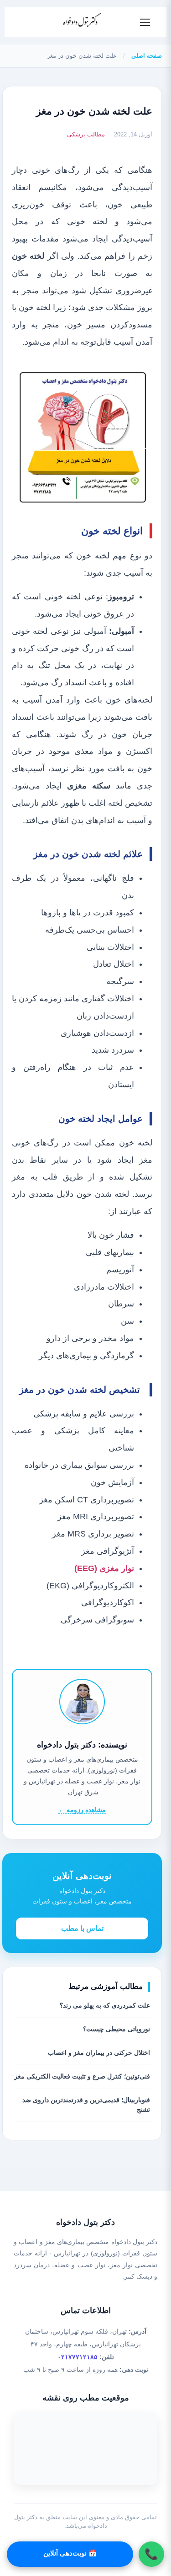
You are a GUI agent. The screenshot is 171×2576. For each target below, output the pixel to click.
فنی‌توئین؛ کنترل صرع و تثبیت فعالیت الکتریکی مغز (82, 2076)
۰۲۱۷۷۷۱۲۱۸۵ (78, 2357)
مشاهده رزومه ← (82, 1810)
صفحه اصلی (147, 56)
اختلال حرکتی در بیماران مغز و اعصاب (99, 2053)
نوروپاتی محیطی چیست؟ (117, 2029)
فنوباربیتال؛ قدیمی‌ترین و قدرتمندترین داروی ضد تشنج (86, 2105)
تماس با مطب (82, 1928)
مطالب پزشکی (86, 134)
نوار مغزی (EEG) (104, 1568)
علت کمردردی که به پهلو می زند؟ (105, 2005)
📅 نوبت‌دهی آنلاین (70, 2553)
